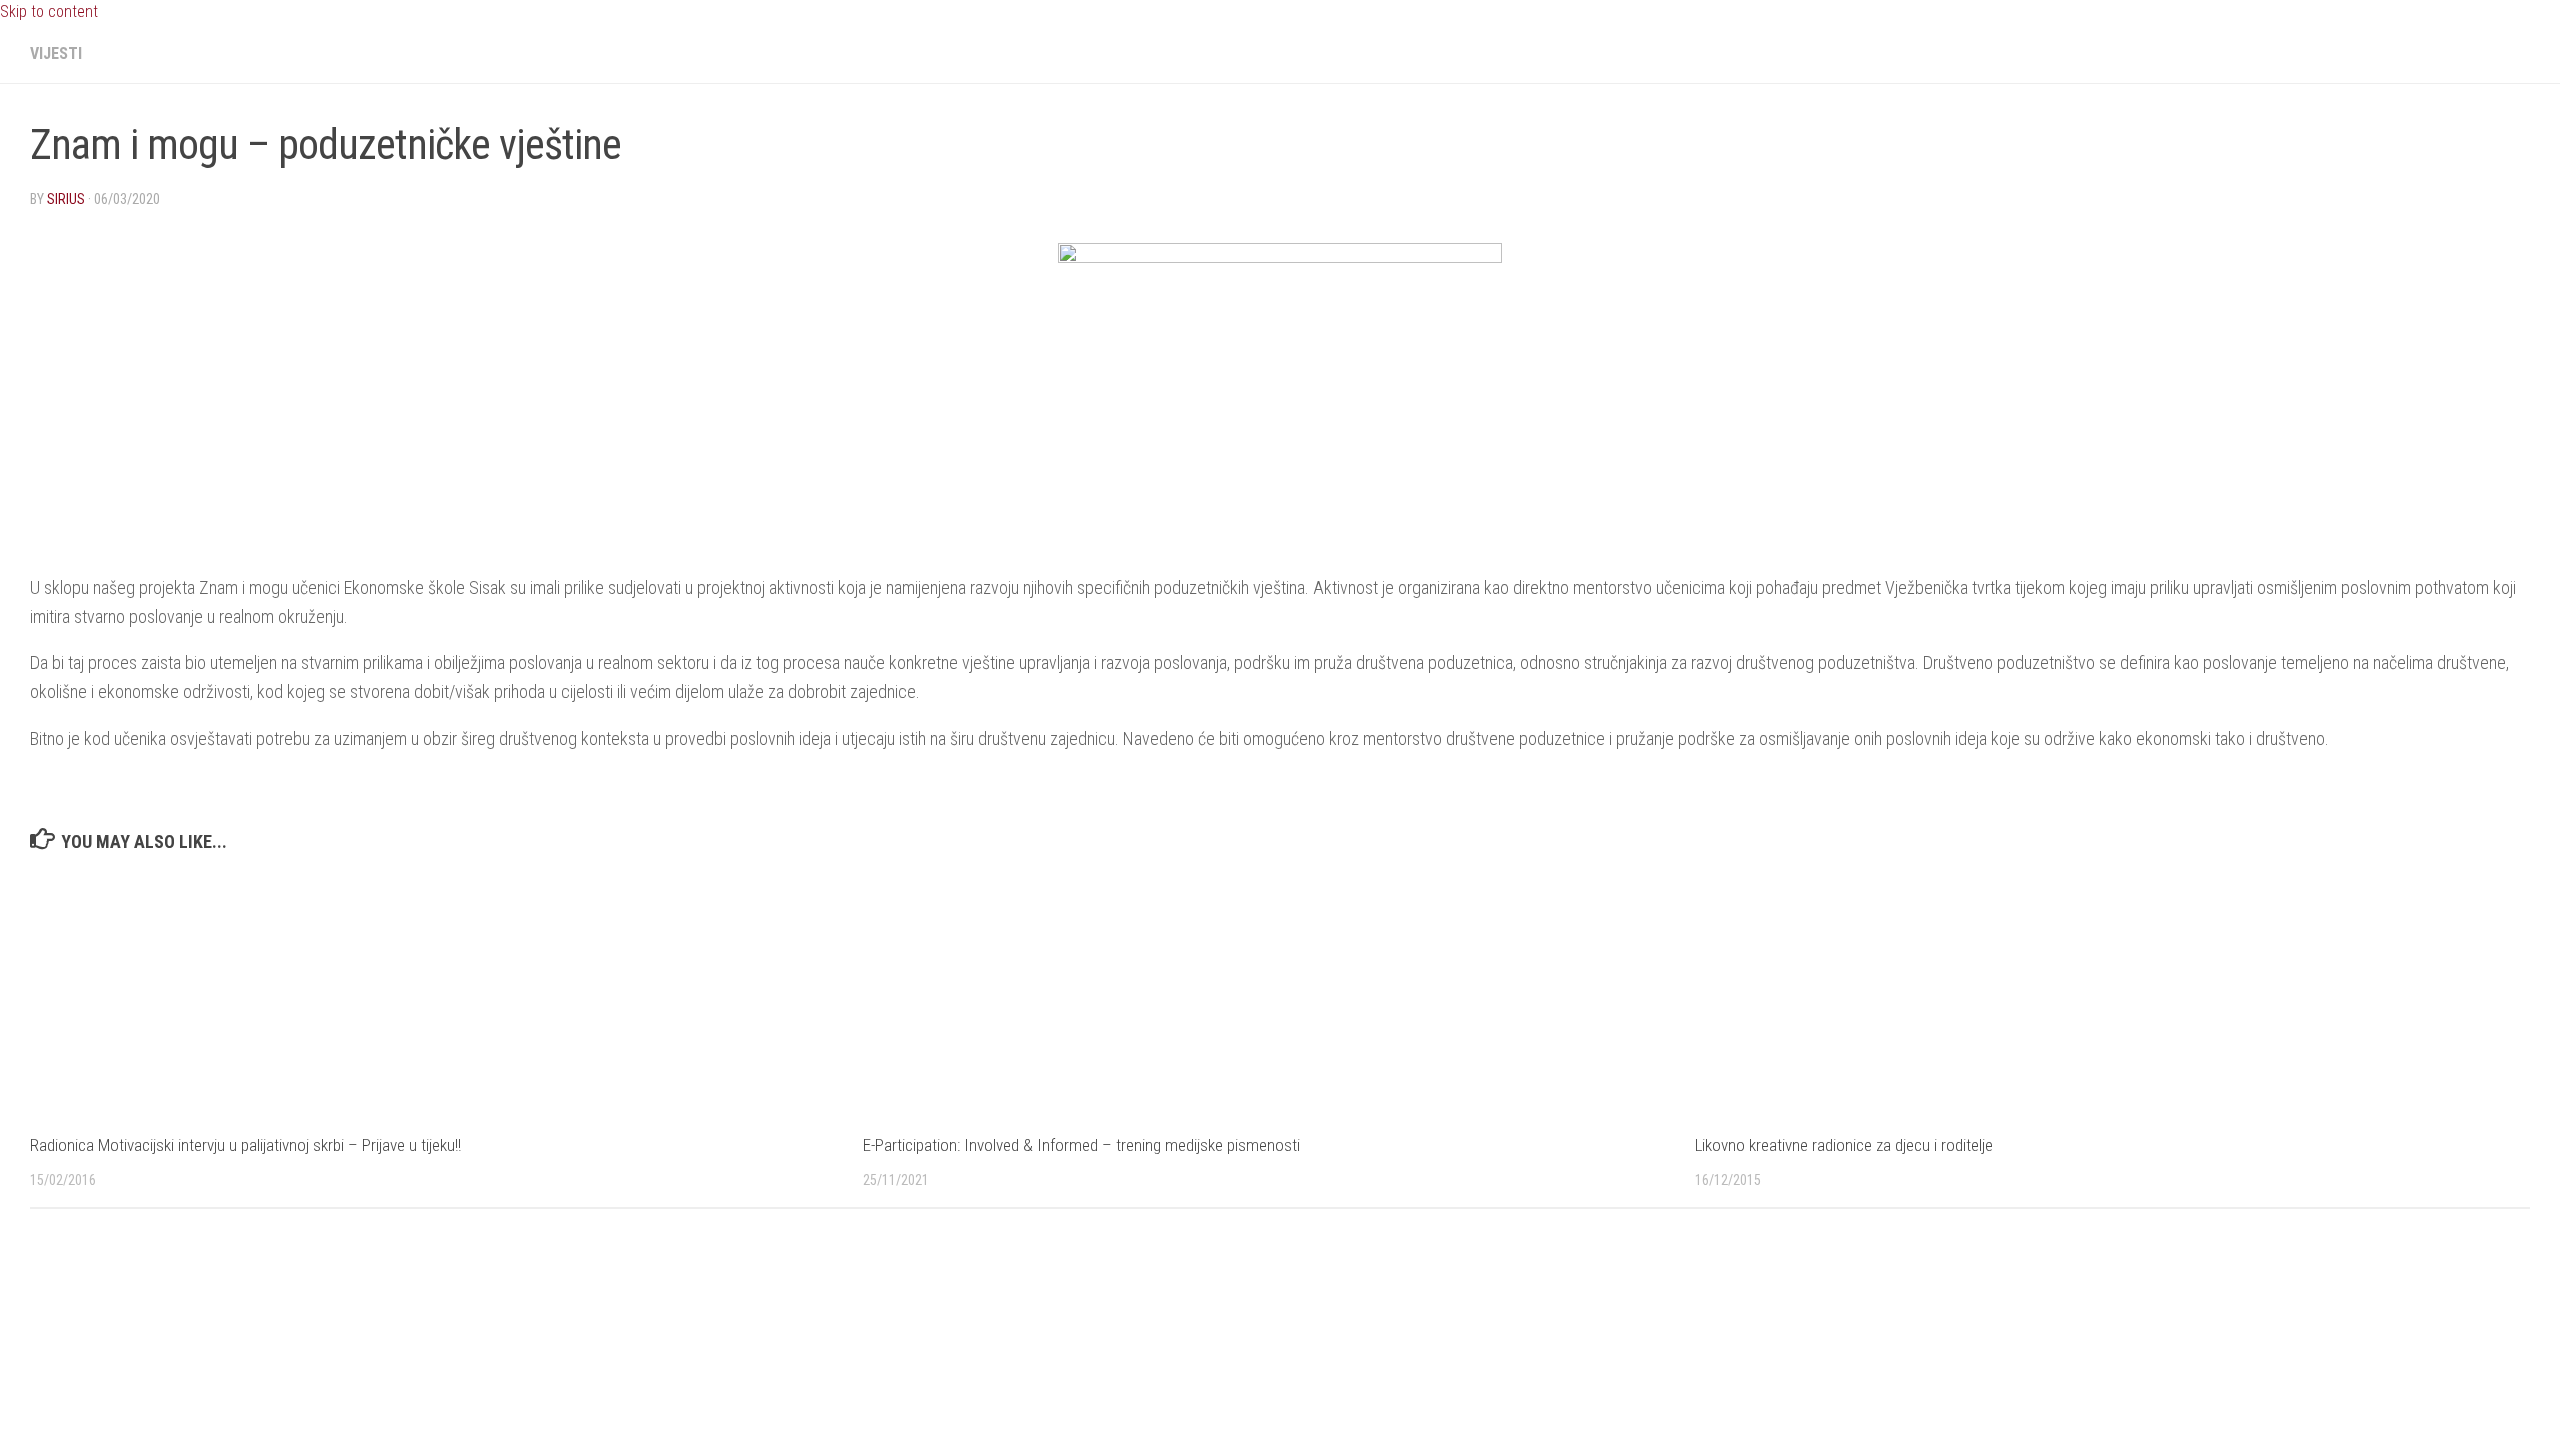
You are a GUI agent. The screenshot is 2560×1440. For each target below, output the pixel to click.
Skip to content (49, 11)
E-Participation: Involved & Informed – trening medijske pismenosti (1081, 1145)
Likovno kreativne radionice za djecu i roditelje (1844, 1145)
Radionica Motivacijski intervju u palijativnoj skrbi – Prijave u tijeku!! (245, 1145)
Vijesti (56, 53)
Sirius (66, 199)
